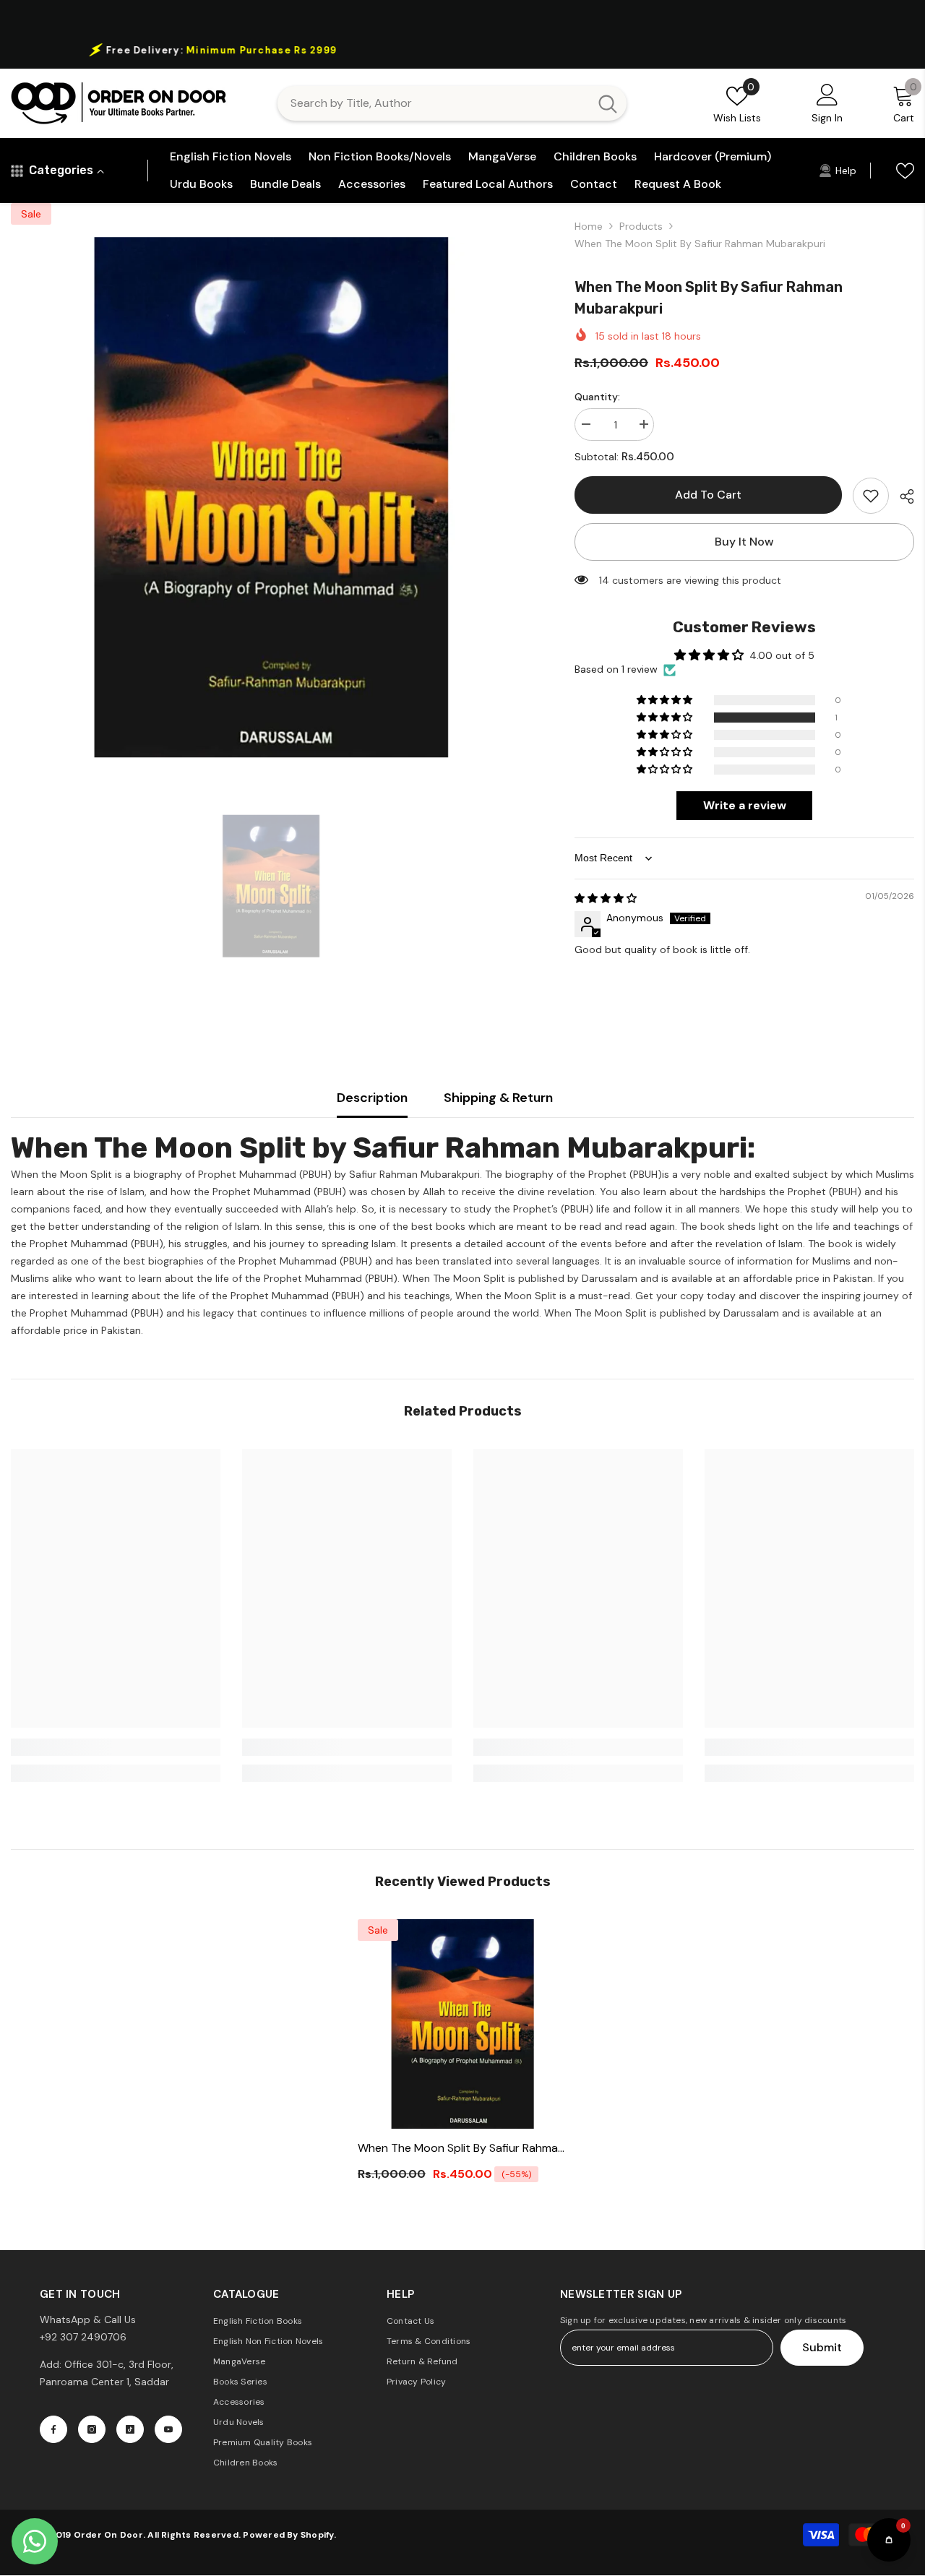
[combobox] (433, 103)
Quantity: (597, 397)
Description (372, 1098)
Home (589, 226)
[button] (666, 718)
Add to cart (708, 495)
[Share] (902, 496)
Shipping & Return (498, 1098)
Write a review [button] (745, 805)
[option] (462, 50)
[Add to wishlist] (871, 496)
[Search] (452, 103)
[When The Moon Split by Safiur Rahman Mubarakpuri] (462, 2024)
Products (641, 226)
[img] (606, 898)
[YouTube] (168, 2429)
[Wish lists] (905, 171)
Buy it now (744, 542)
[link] (116, 1747)
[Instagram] (92, 2429)
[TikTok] (130, 2429)
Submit (822, 2347)
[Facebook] (53, 2429)
